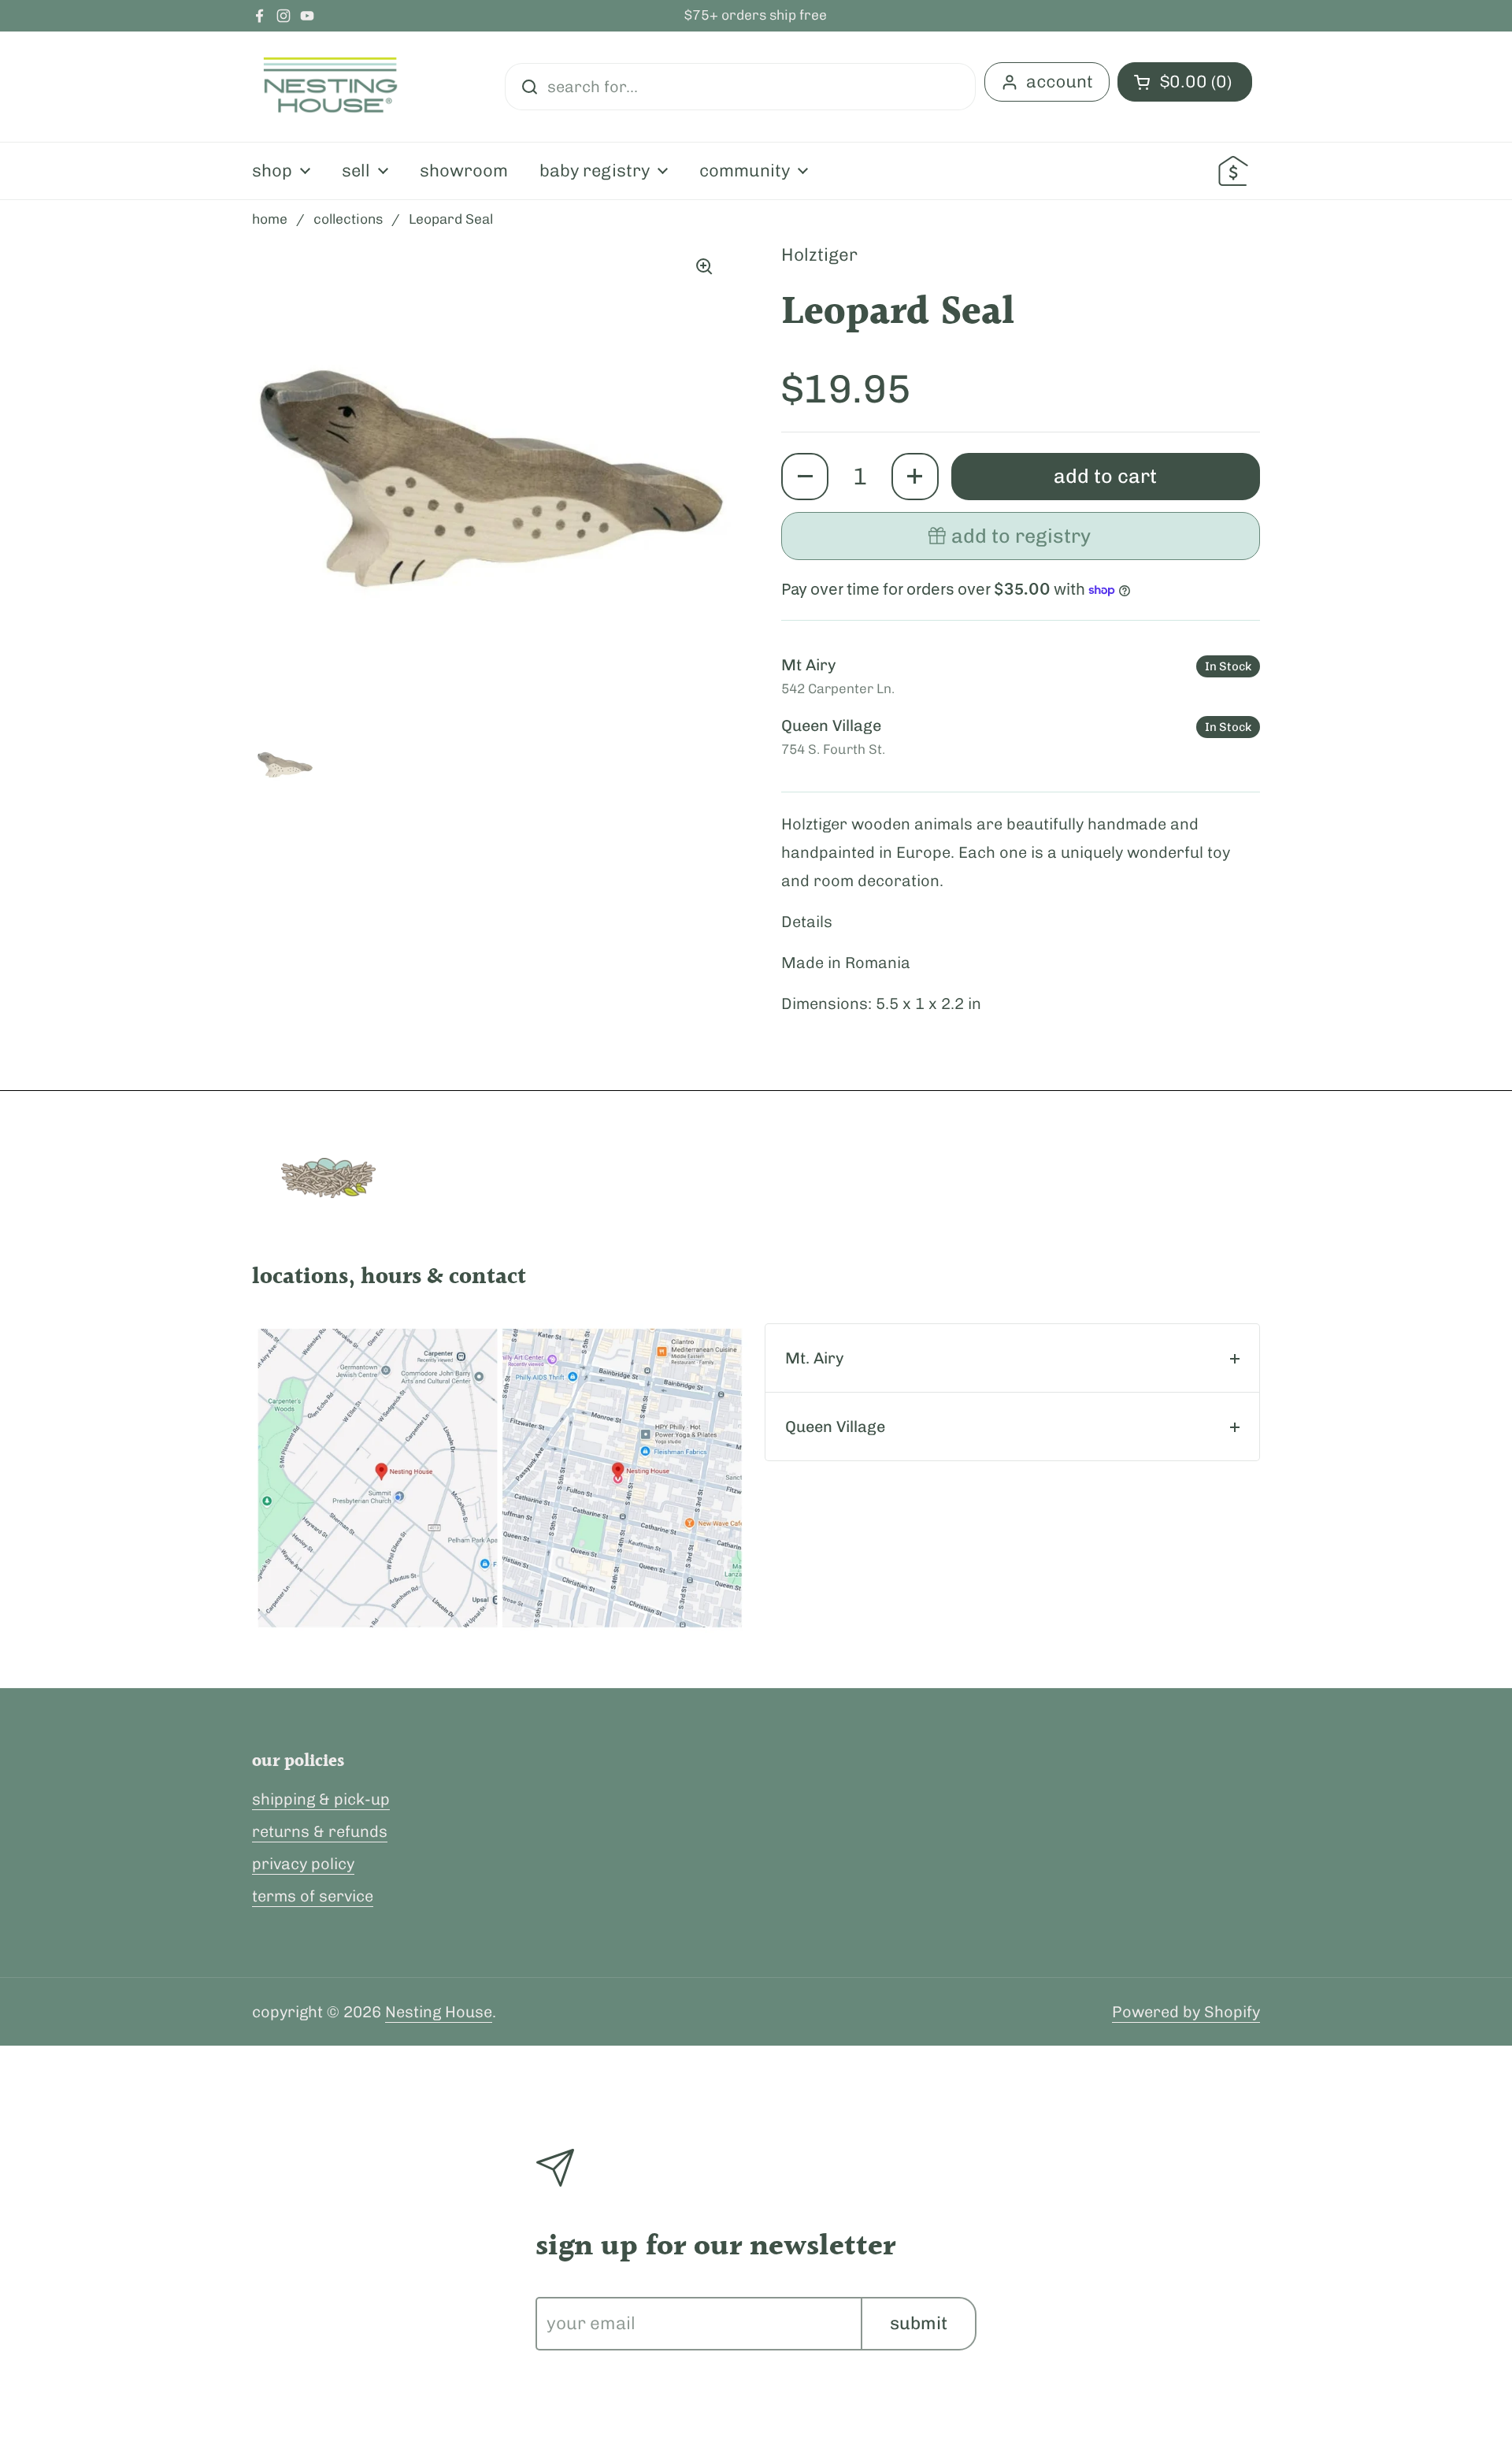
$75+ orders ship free (756, 16)
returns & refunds (320, 1831)
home (270, 219)
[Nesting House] (331, 87)
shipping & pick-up (321, 1799)
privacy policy (303, 1864)
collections (348, 219)
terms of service (313, 1896)
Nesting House (439, 2012)
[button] (805, 477)
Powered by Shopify (1186, 2012)
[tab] (1012, 1358)
